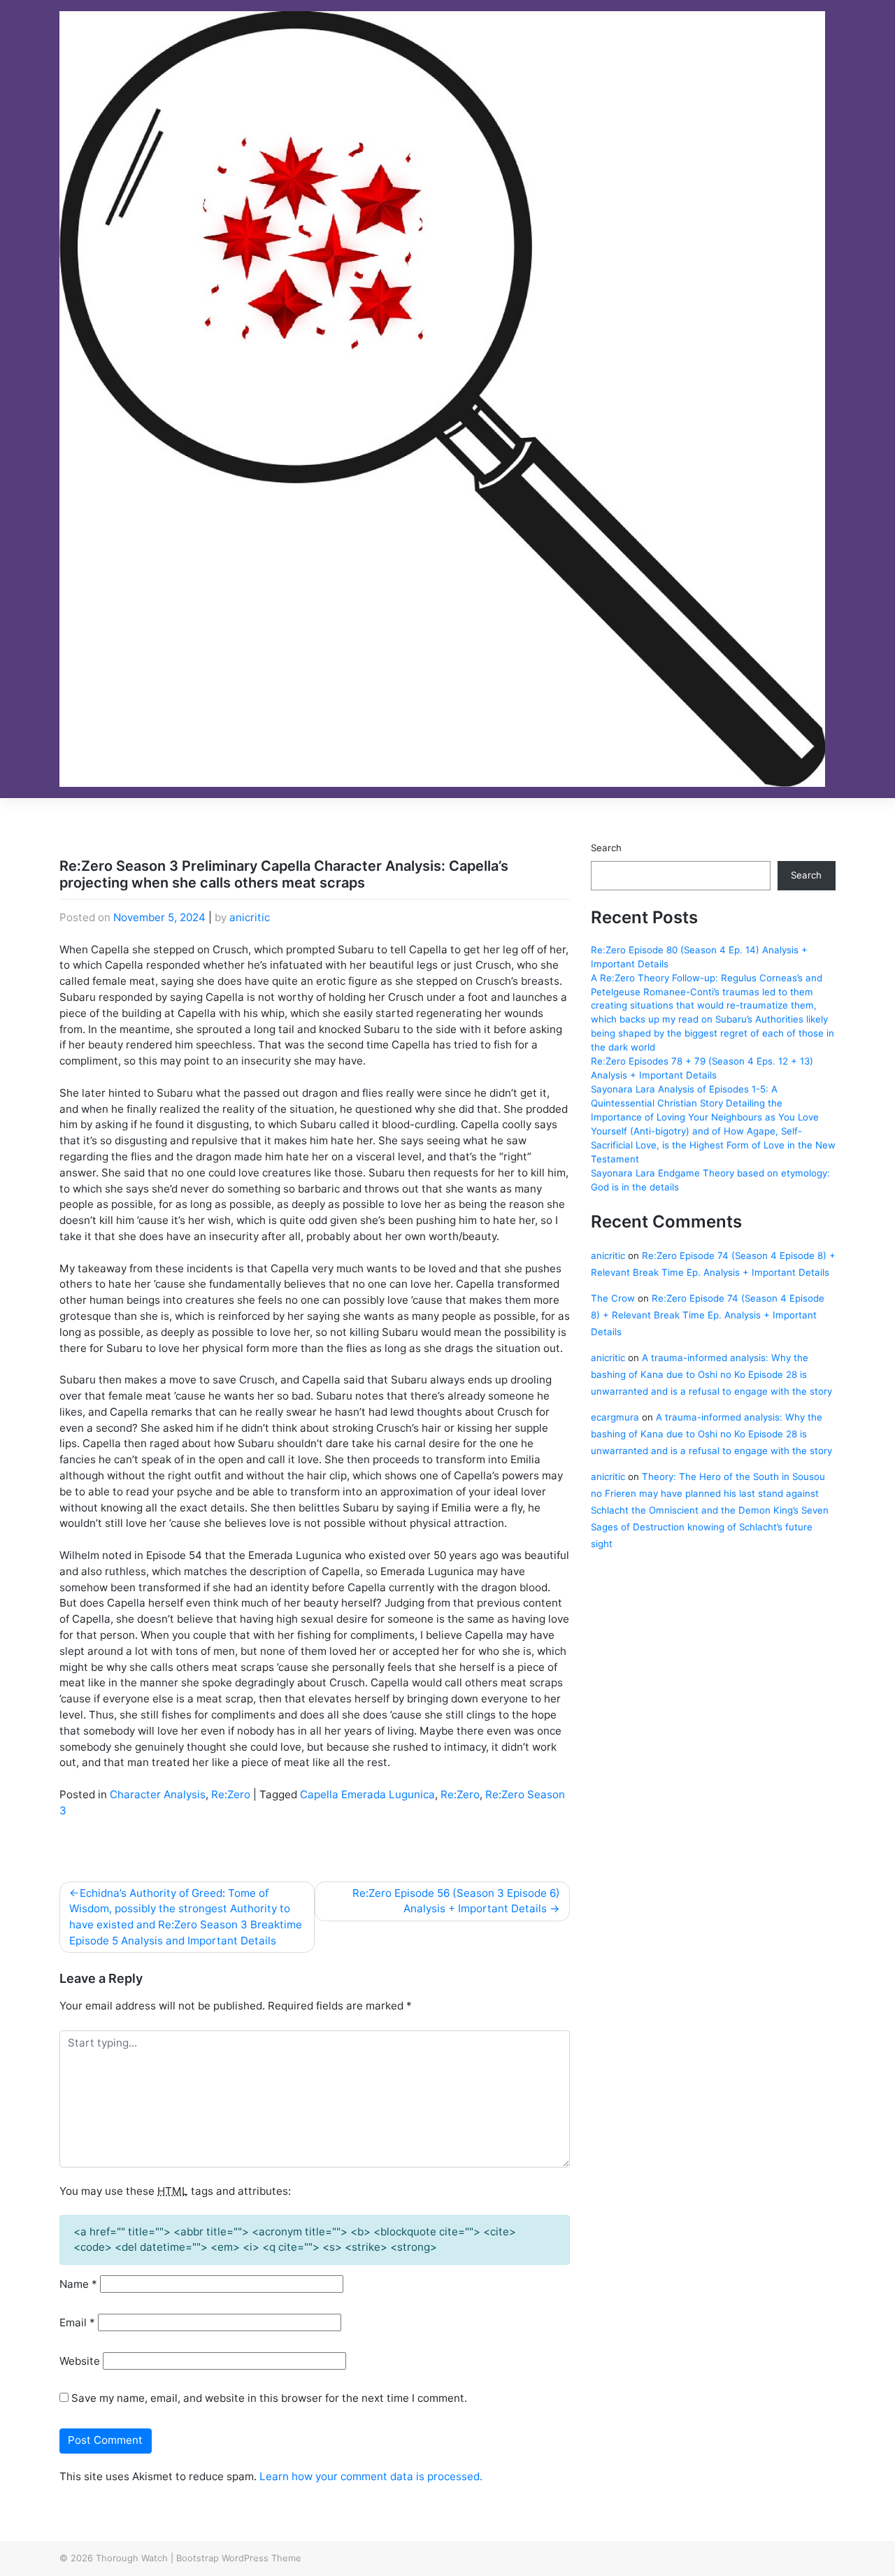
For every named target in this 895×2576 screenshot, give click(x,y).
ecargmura (615, 1417)
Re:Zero (231, 1794)
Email (77, 2322)
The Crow (613, 1298)
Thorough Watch (132, 2558)
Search (606, 848)
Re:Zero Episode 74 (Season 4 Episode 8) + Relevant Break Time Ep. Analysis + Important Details (708, 1315)
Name (78, 2284)
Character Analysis (158, 1794)
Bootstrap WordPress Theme (239, 2558)
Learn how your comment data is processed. (371, 2476)
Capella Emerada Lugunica (367, 1794)
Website (80, 2361)
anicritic (250, 917)
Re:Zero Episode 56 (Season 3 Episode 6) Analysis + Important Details (456, 1901)
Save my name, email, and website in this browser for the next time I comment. (269, 2398)
